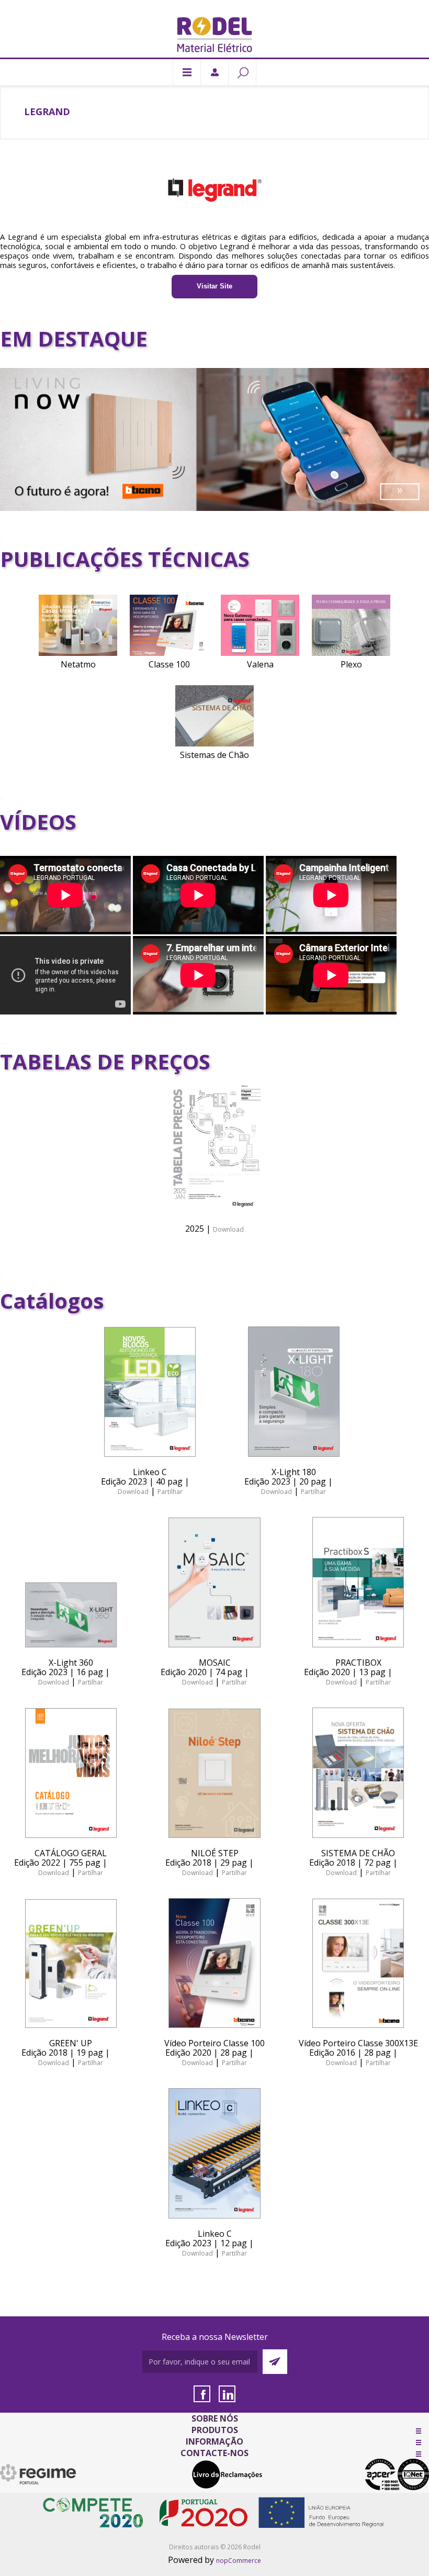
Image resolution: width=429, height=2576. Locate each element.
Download (228, 1229)
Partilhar (170, 1492)
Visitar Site (214, 286)
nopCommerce (239, 2561)
